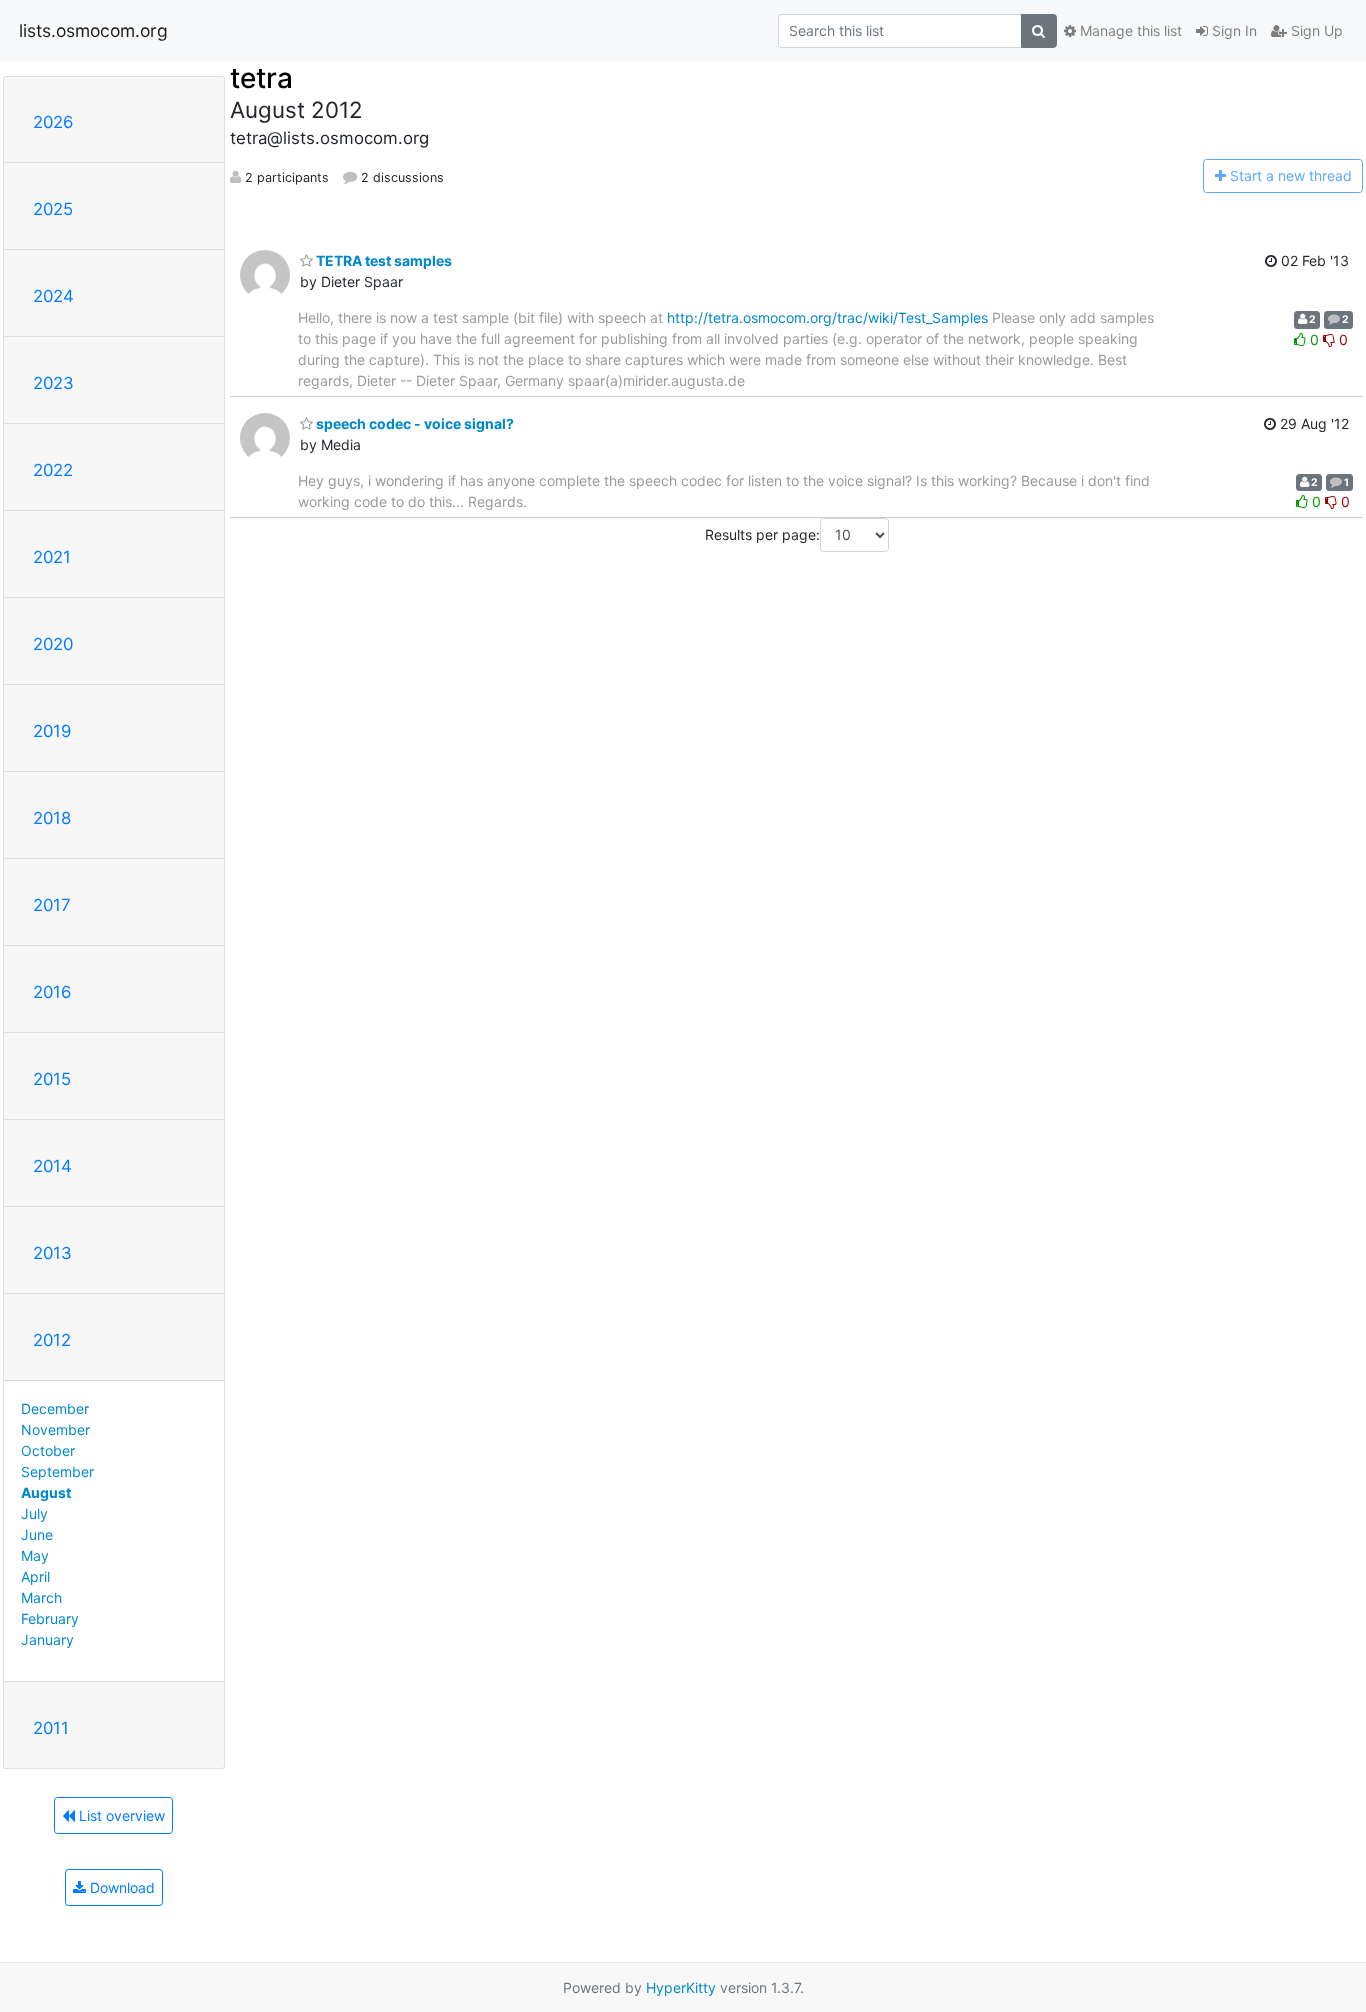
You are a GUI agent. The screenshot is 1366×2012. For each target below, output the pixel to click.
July (34, 1513)
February (50, 1618)
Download (120, 1887)
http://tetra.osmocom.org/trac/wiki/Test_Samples (827, 317)
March (41, 1597)
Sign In (1232, 30)
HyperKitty (681, 1987)
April (35, 1576)
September (57, 1471)
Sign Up (1315, 30)
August (46, 1492)
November (55, 1429)
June (37, 1534)
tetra (261, 78)
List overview (120, 1815)
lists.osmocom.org (93, 30)
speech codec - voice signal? (413, 423)
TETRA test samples (382, 260)
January (47, 1639)
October (48, 1450)
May (35, 1555)
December (55, 1408)
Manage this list (1129, 30)
